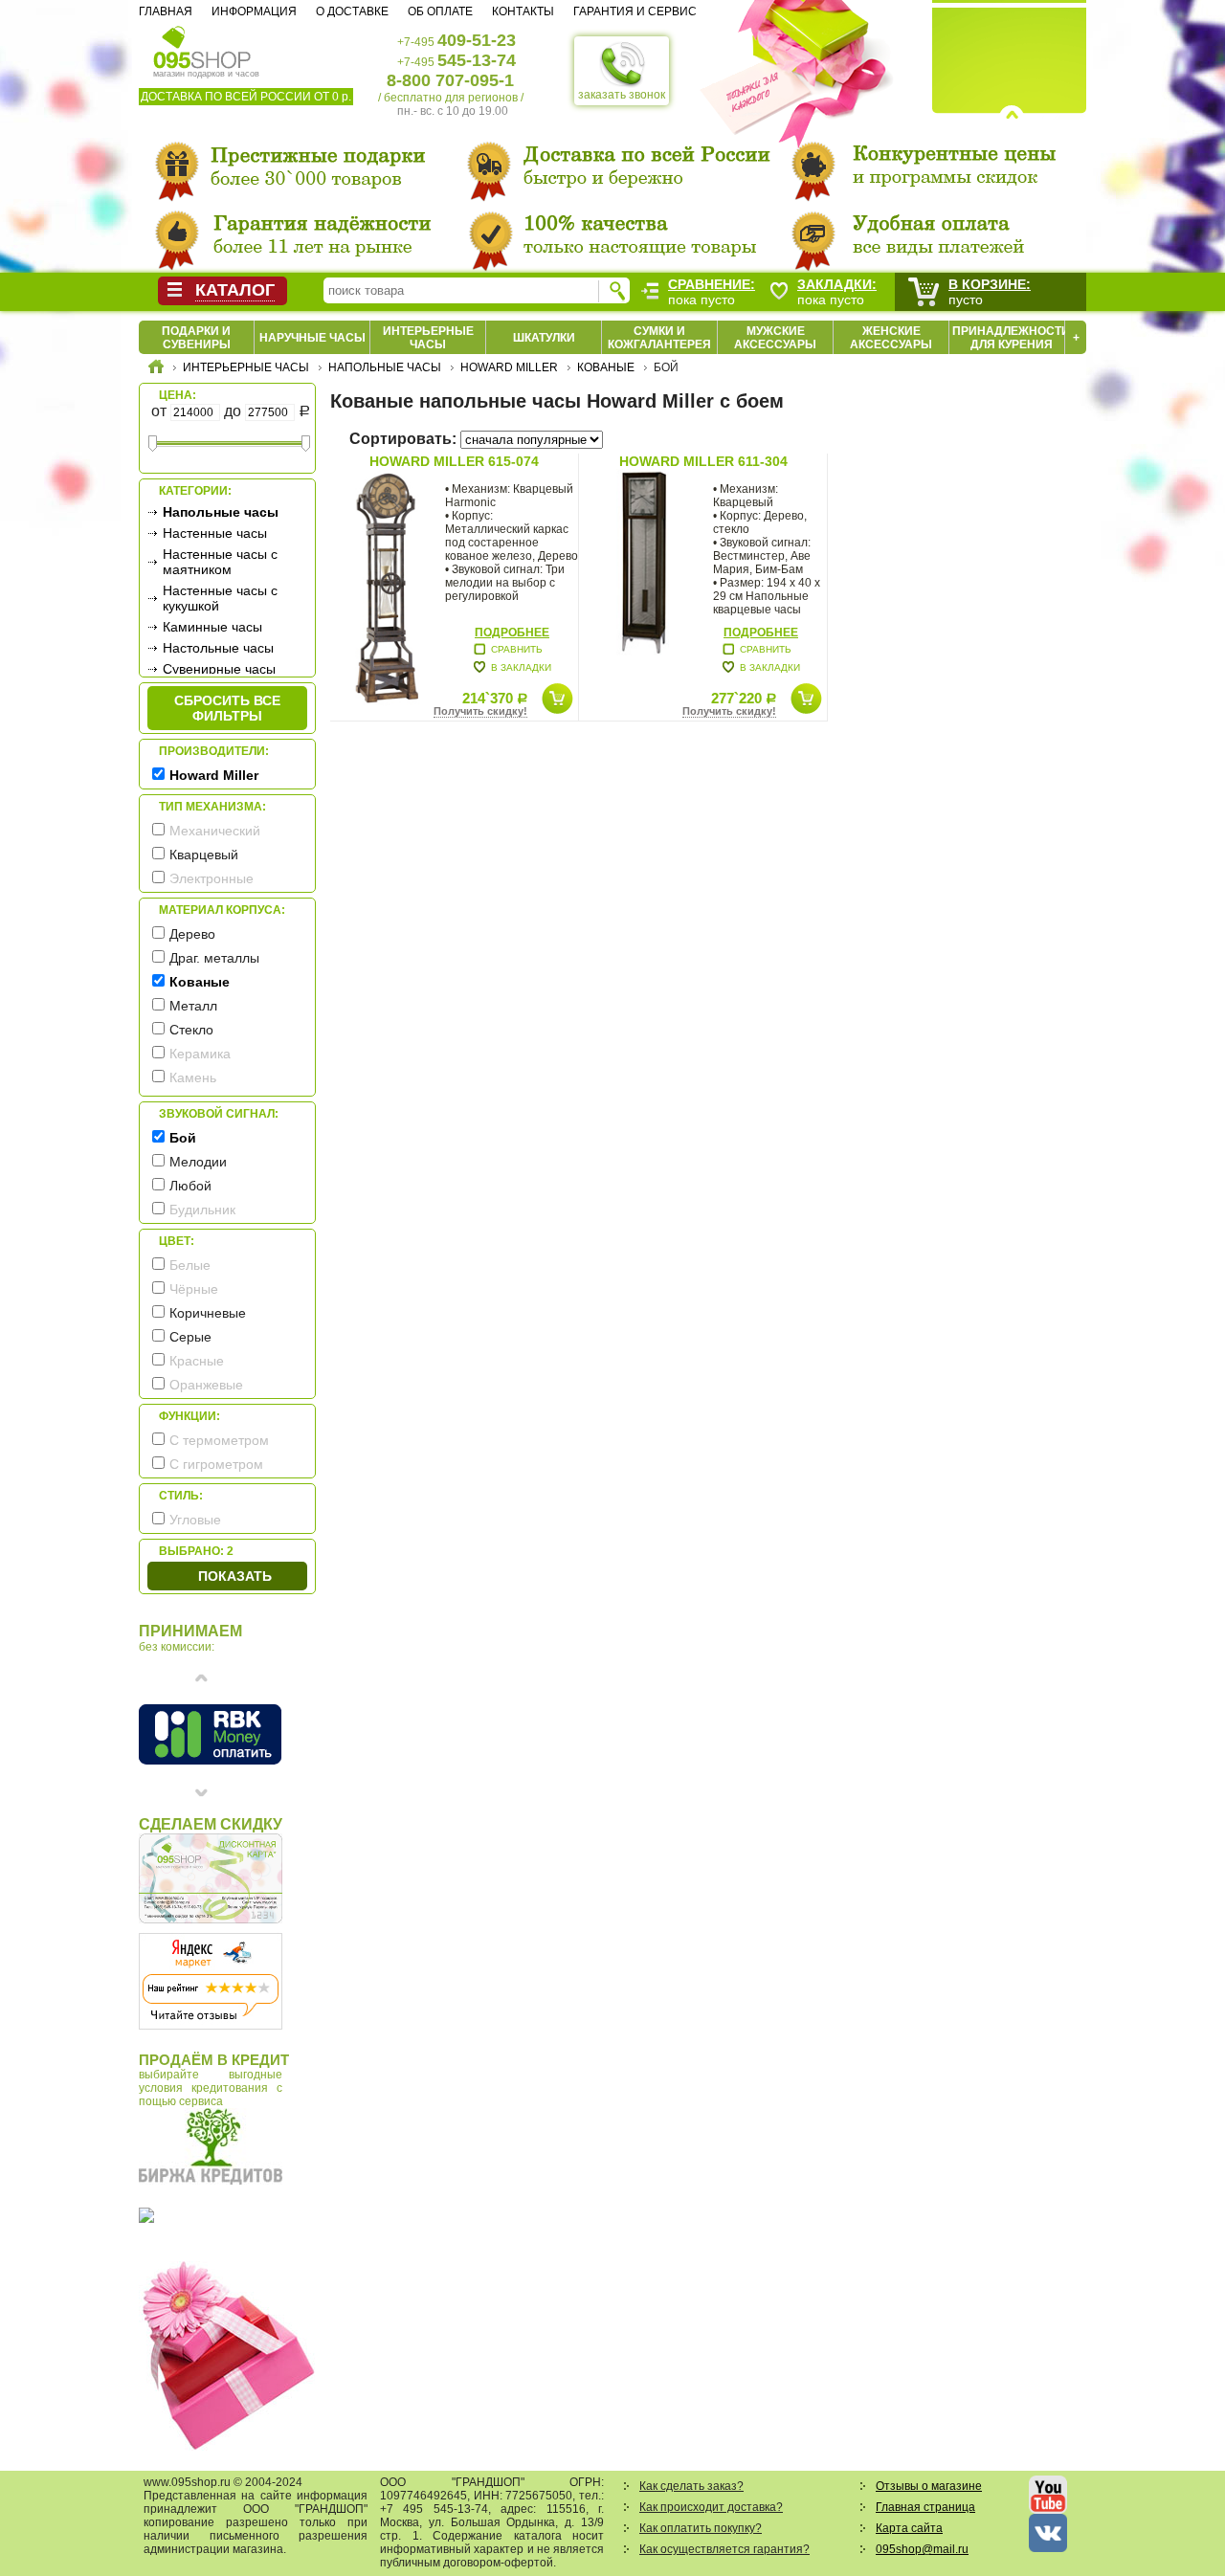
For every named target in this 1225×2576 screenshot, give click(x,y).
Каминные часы (212, 627)
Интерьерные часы (428, 338)
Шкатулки (544, 338)
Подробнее (512, 633)
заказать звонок (622, 95)
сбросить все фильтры (227, 708)
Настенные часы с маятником (220, 562)
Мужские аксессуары (775, 338)
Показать (235, 1576)
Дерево (192, 934)
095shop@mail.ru (922, 2549)
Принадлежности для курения (1011, 338)
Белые (190, 1265)
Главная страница (925, 2507)
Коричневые (208, 1313)
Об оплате (440, 11)
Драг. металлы (214, 958)
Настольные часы (218, 648)
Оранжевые (206, 1385)
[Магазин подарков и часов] (202, 46)
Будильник (202, 1210)
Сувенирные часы (219, 669)
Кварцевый (204, 855)
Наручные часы (312, 338)
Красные (197, 1361)
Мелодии (198, 1162)
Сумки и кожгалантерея (659, 338)
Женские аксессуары (891, 338)
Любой (190, 1186)
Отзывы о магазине (929, 2486)
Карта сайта (909, 2528)
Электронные (212, 878)
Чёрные (194, 1289)
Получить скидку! (480, 711)
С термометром (219, 1440)
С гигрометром (216, 1464)
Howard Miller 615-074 (454, 461)
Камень (193, 1077)
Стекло (191, 1030)
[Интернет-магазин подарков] (156, 369)
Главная (166, 11)
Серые (190, 1337)
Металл (193, 1006)
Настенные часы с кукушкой (220, 598)
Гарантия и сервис (635, 11)
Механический (215, 831)
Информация (254, 11)
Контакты (523, 11)
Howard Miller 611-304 (703, 461)
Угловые (195, 1520)
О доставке (352, 11)
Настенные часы (215, 533)
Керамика (200, 1054)
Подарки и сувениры (196, 338)
